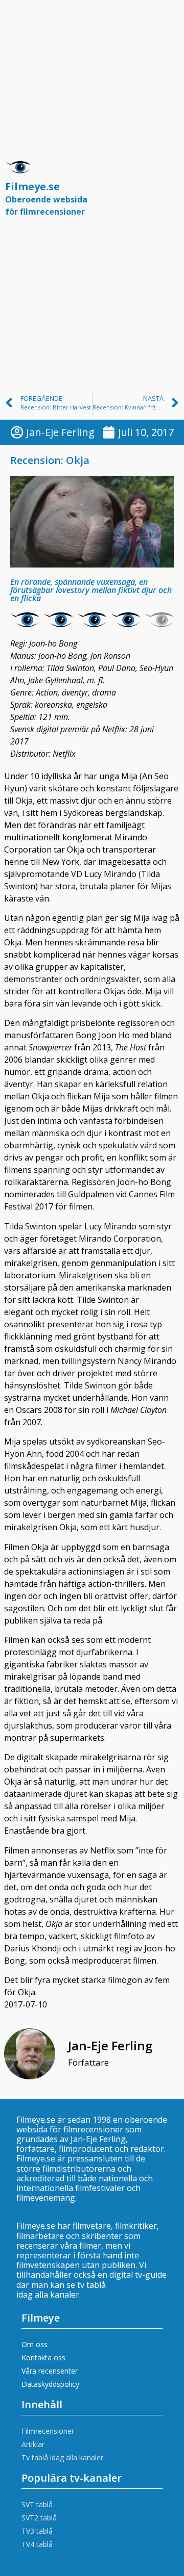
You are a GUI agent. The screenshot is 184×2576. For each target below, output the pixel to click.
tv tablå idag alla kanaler (61, 2290)
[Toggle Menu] (166, 193)
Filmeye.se (46, 198)
